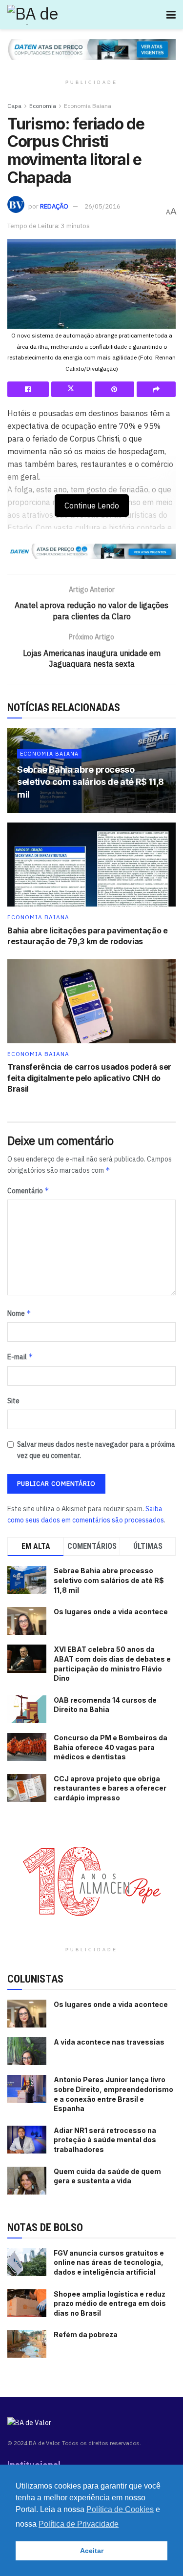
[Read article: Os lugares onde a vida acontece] (27, 2014)
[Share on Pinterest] (114, 389)
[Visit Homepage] (47, 15)
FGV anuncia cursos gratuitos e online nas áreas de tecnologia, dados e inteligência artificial (109, 2262)
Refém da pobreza (86, 2334)
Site (13, 1401)
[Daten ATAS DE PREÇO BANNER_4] (91, 49)
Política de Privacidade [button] (79, 2524)
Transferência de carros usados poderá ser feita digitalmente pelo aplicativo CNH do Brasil (89, 1078)
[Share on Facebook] (28, 389)
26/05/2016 (102, 206)
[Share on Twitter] (72, 389)
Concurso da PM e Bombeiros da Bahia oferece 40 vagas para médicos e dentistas (111, 1747)
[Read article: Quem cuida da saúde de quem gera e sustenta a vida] (27, 2181)
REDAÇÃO (54, 206)
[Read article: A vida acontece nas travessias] (27, 2051)
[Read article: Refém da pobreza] (27, 2344)
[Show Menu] (171, 15)
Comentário (28, 1191)
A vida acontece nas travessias (109, 2042)
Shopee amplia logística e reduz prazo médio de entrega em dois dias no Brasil (110, 2303)
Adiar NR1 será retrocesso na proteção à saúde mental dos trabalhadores (105, 2140)
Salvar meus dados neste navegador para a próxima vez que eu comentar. (96, 1450)
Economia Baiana (88, 106)
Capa (14, 106)
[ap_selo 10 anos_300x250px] (92, 1880)
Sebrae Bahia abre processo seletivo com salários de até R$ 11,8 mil (91, 782)
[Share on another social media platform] (156, 389)
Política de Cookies (120, 2509)
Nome (19, 1313)
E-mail (20, 1357)
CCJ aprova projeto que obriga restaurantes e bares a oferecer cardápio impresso (110, 1788)
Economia (43, 106)
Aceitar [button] (92, 2551)
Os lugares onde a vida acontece (111, 1612)
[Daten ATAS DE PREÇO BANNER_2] (91, 551)
